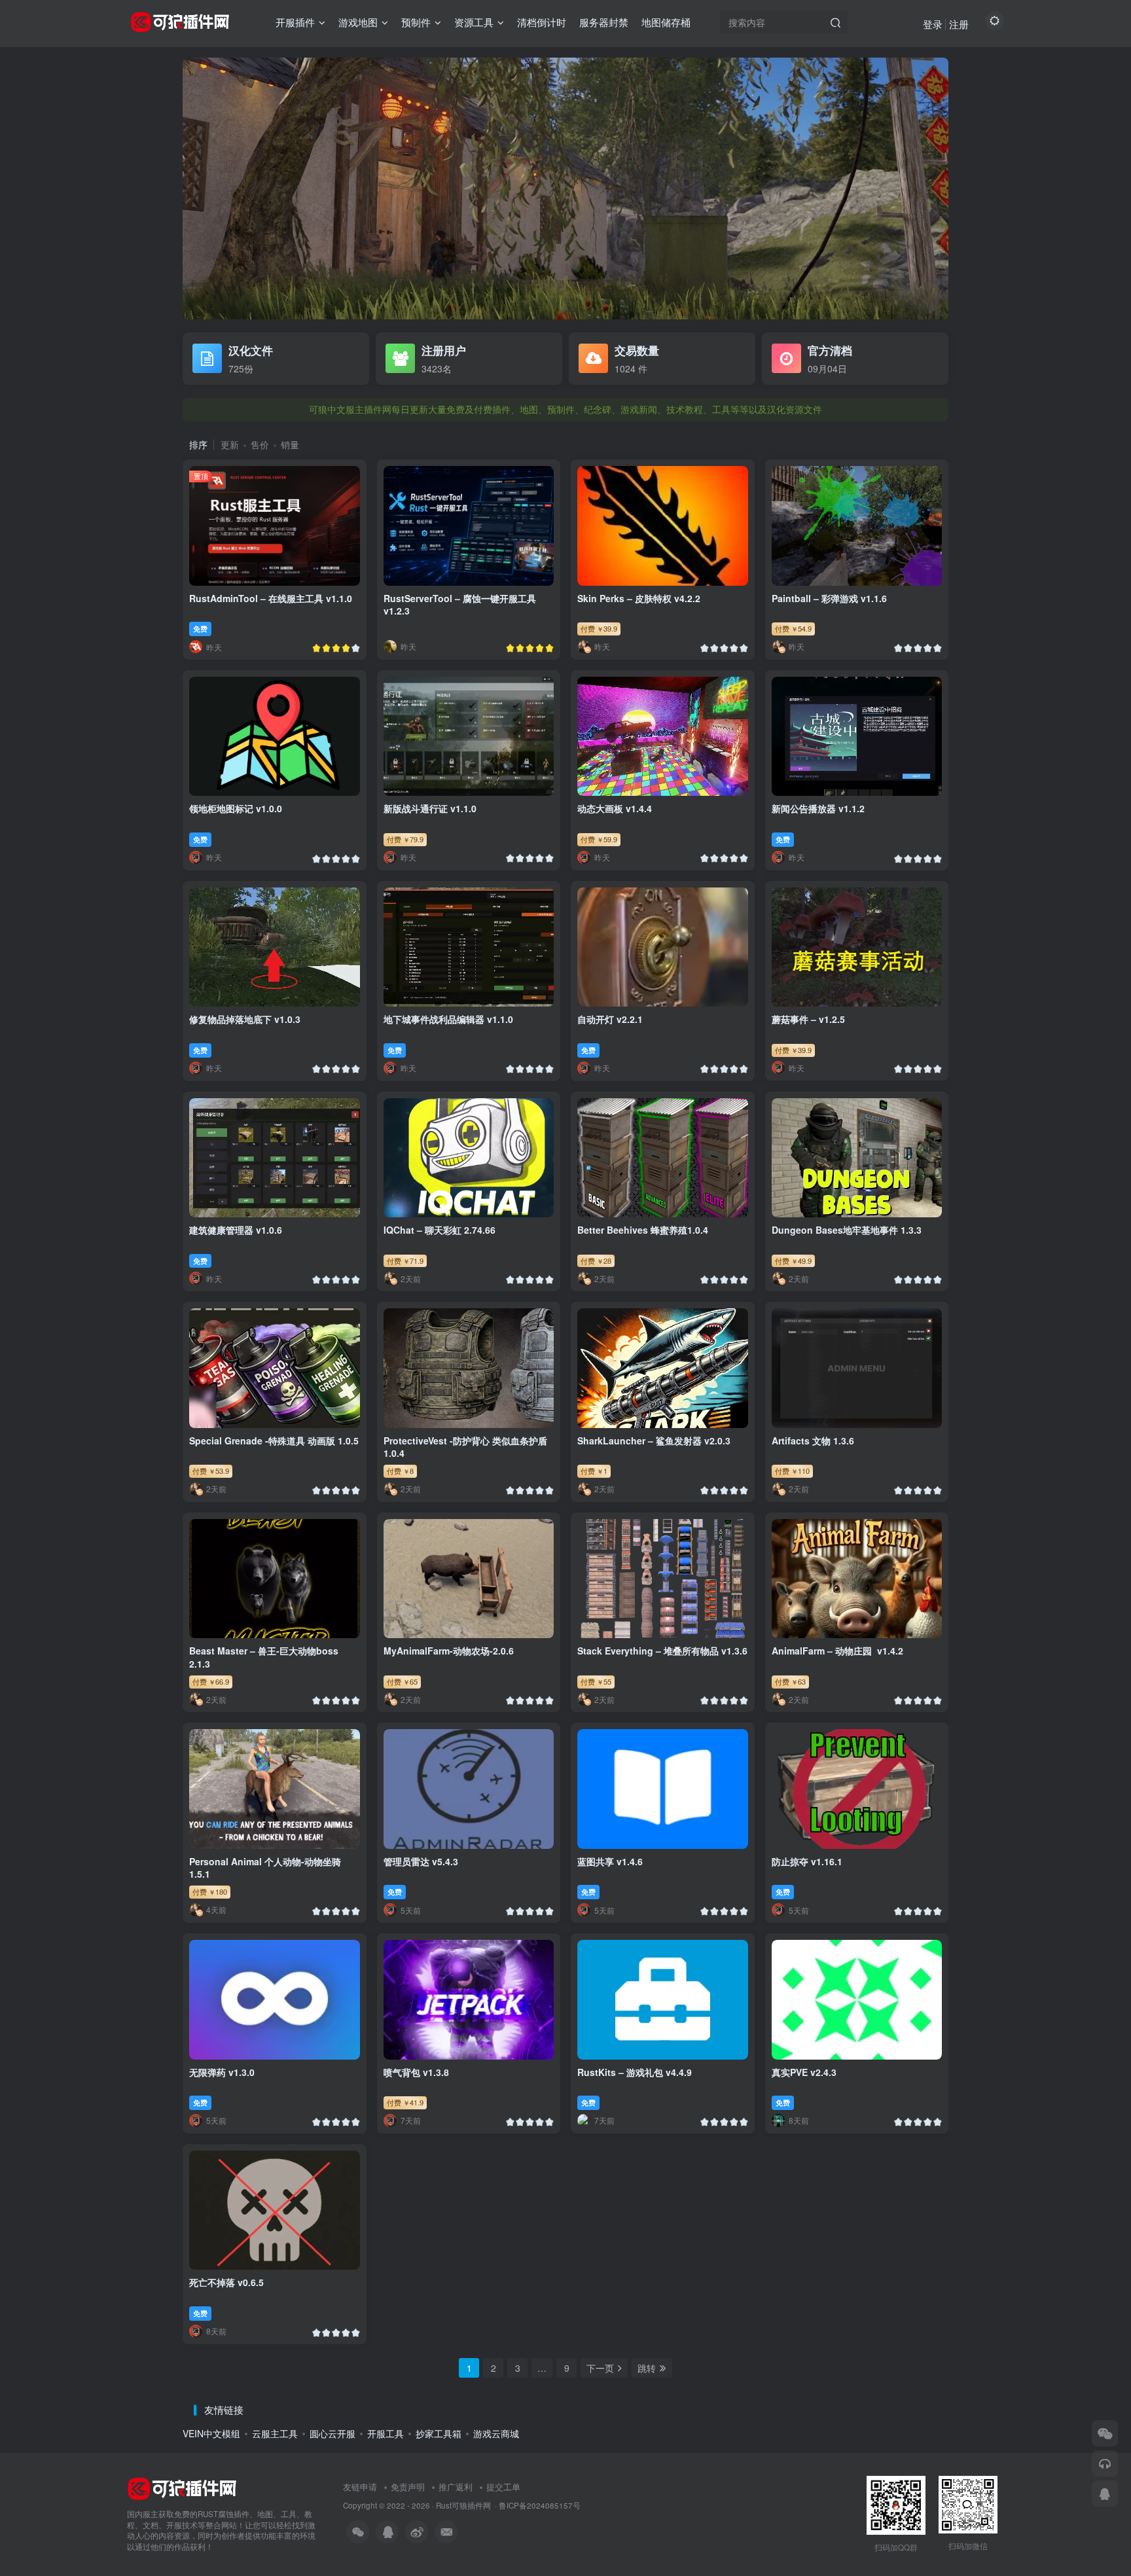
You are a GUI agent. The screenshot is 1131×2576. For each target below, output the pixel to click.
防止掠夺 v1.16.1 (807, 1861)
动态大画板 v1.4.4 (615, 808)
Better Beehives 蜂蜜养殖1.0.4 (643, 1230)
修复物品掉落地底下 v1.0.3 (245, 1019)
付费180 (210, 1891)
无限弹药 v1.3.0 (222, 2072)
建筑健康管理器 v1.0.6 (236, 1230)
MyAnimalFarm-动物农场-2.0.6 (449, 1651)
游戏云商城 (496, 2433)
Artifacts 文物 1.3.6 (813, 1440)
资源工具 (474, 22)
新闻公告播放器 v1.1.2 (818, 808)
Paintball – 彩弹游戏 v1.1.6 (829, 598)
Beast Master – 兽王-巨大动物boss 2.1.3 (264, 1657)
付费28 (596, 1261)
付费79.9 (405, 839)
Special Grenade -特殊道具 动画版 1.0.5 (274, 1440)
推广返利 (456, 2487)
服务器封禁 (604, 22)
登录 (933, 24)
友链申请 (360, 2487)
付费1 (594, 1471)
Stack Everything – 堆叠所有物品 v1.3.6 (662, 1651)
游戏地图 (358, 22)
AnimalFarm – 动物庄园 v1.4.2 (837, 1651)
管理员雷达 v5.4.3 (421, 1861)
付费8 (400, 1471)
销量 (290, 444)
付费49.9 (793, 1261)
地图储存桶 (666, 22)
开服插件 (295, 22)
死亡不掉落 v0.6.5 (226, 2282)
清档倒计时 (542, 22)
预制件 (416, 22)
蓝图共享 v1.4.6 (610, 1861)
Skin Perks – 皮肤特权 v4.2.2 (639, 598)
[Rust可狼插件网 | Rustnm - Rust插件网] (182, 2487)
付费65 (402, 1681)
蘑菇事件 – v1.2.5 (808, 1019)
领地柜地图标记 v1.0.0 (236, 808)
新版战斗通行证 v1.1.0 (430, 808)
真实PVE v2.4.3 (804, 2072)
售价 (260, 444)
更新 (230, 444)
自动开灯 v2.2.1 (610, 1019)
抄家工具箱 (439, 2433)
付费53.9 (211, 1471)
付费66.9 (211, 1681)
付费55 (596, 1681)
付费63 (790, 1681)
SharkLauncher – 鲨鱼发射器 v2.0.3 (654, 1440)
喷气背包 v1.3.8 (416, 2072)
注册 (959, 24)
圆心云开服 (332, 2433)
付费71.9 (405, 1261)
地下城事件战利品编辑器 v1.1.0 (448, 1019)
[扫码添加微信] (1105, 2433)
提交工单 (503, 2487)
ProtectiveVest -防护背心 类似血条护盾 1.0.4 (465, 1447)
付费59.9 (599, 839)
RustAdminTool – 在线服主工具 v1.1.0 (271, 598)
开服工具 (386, 2433)
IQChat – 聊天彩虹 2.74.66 (440, 1230)
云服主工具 (275, 2433)
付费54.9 (793, 628)
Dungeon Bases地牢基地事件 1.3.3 (847, 1230)
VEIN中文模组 (211, 2433)
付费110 (792, 1471)
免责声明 (408, 2487)
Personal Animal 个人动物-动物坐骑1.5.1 (265, 1868)
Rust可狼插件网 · (467, 2505)
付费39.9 (599, 628)
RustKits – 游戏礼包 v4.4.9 (635, 2072)
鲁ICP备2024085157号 (540, 2505)
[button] (183, 185)
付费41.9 (405, 2102)
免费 (200, 628)
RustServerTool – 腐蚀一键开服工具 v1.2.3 (460, 605)
